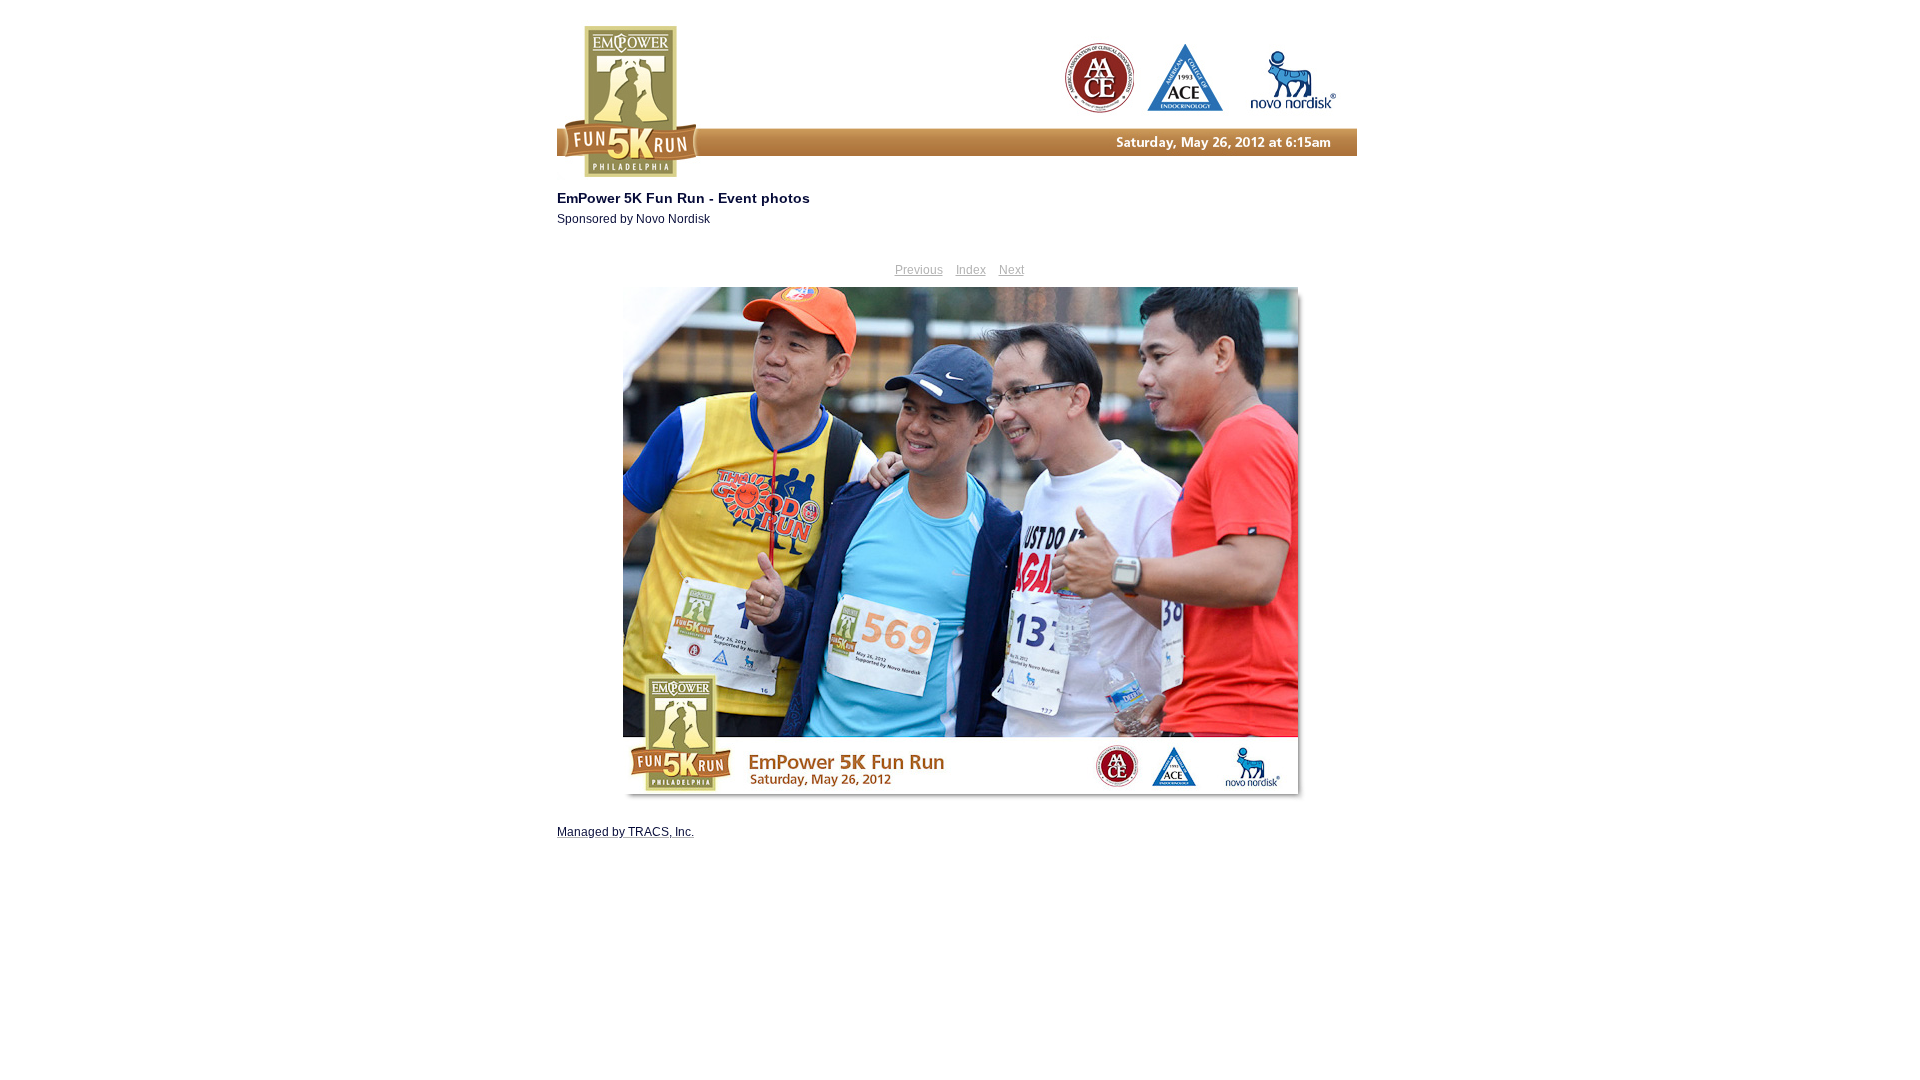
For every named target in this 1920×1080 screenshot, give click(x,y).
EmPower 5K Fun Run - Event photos (683, 198)
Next (1011, 270)
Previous (919, 270)
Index (971, 270)
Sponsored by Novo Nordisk (633, 219)
